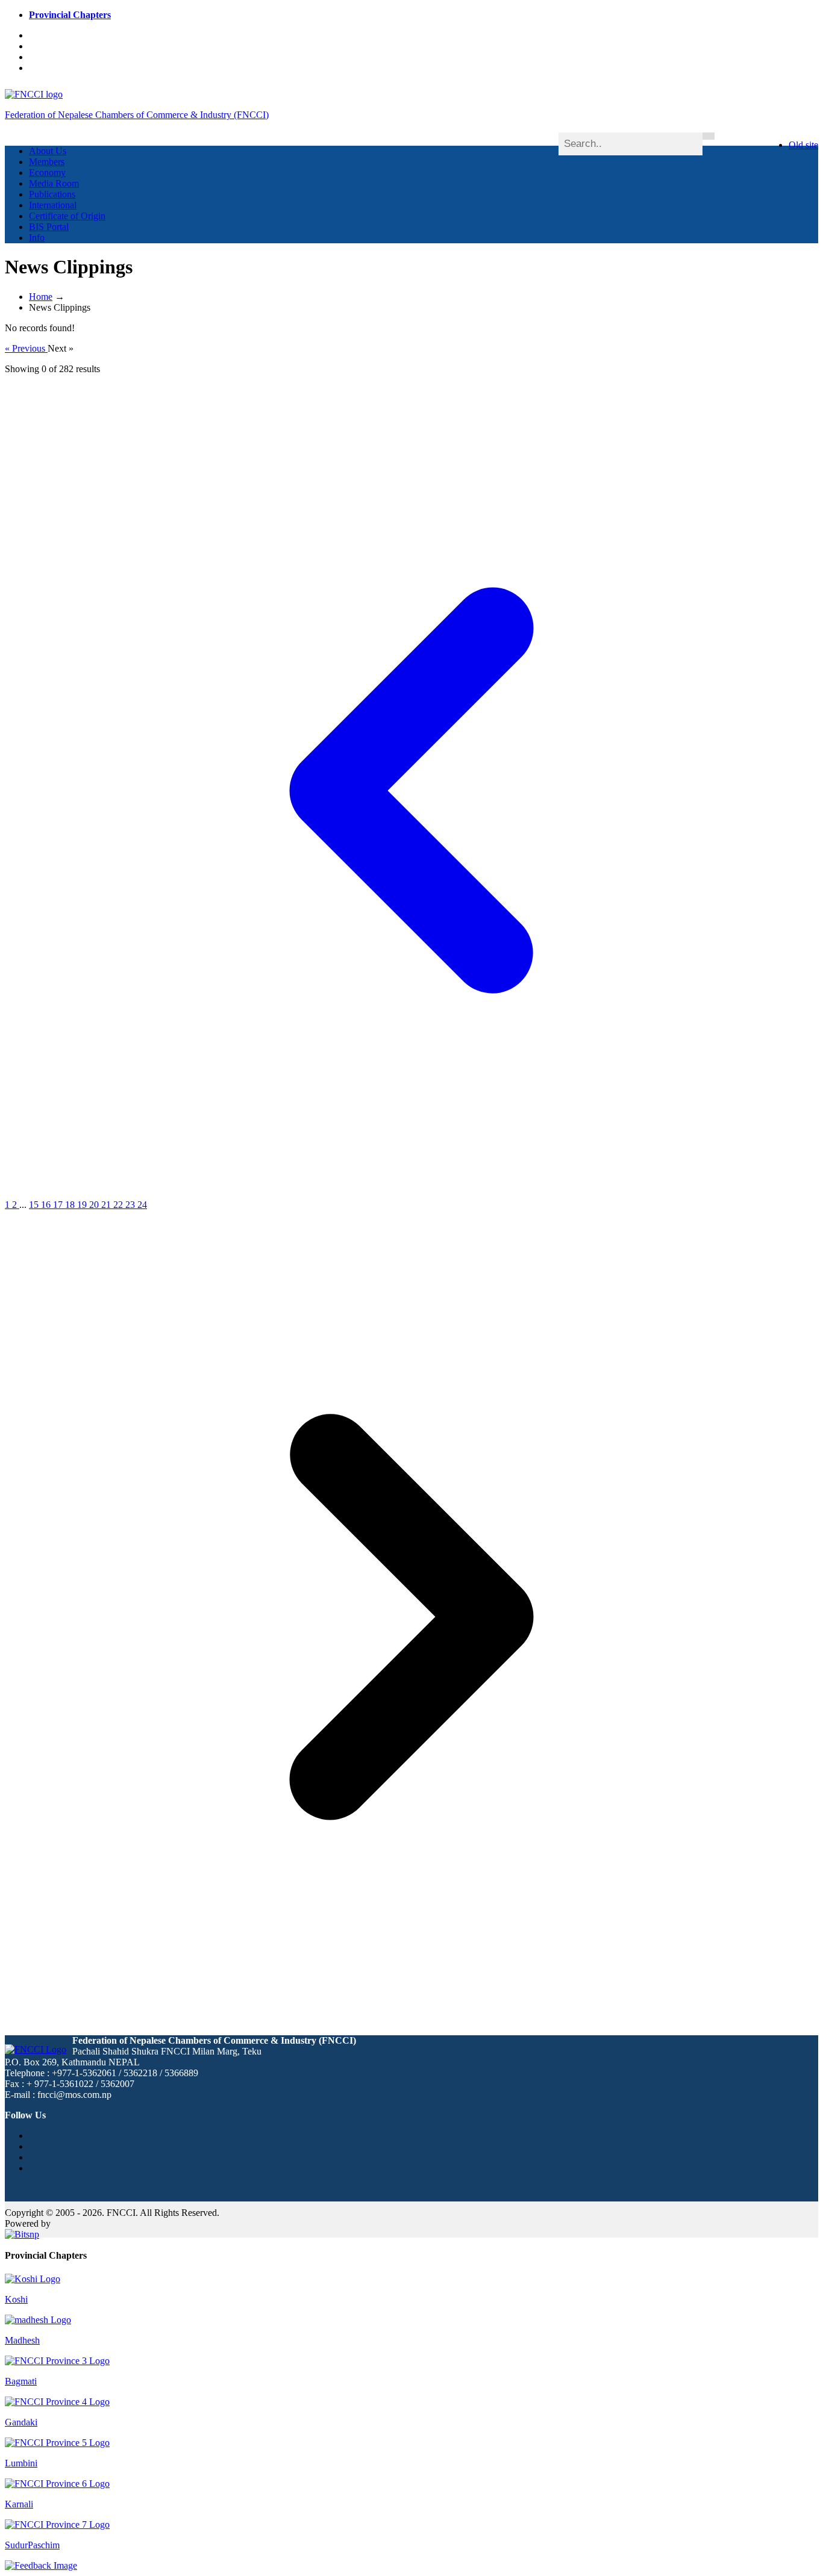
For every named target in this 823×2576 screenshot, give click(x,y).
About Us (48, 151)
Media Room (54, 183)
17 (59, 1205)
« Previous (26, 348)
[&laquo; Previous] (411, 1194)
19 (83, 1205)
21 (107, 1205)
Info (37, 238)
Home (41, 297)
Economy (47, 173)
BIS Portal (49, 227)
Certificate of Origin (67, 216)
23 (131, 1205)
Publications (52, 194)
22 (119, 1205)
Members (47, 162)
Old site (803, 145)
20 (95, 1205)
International (53, 205)
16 (47, 1205)
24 (142, 1205)
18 (71, 1205)
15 (35, 1205)
